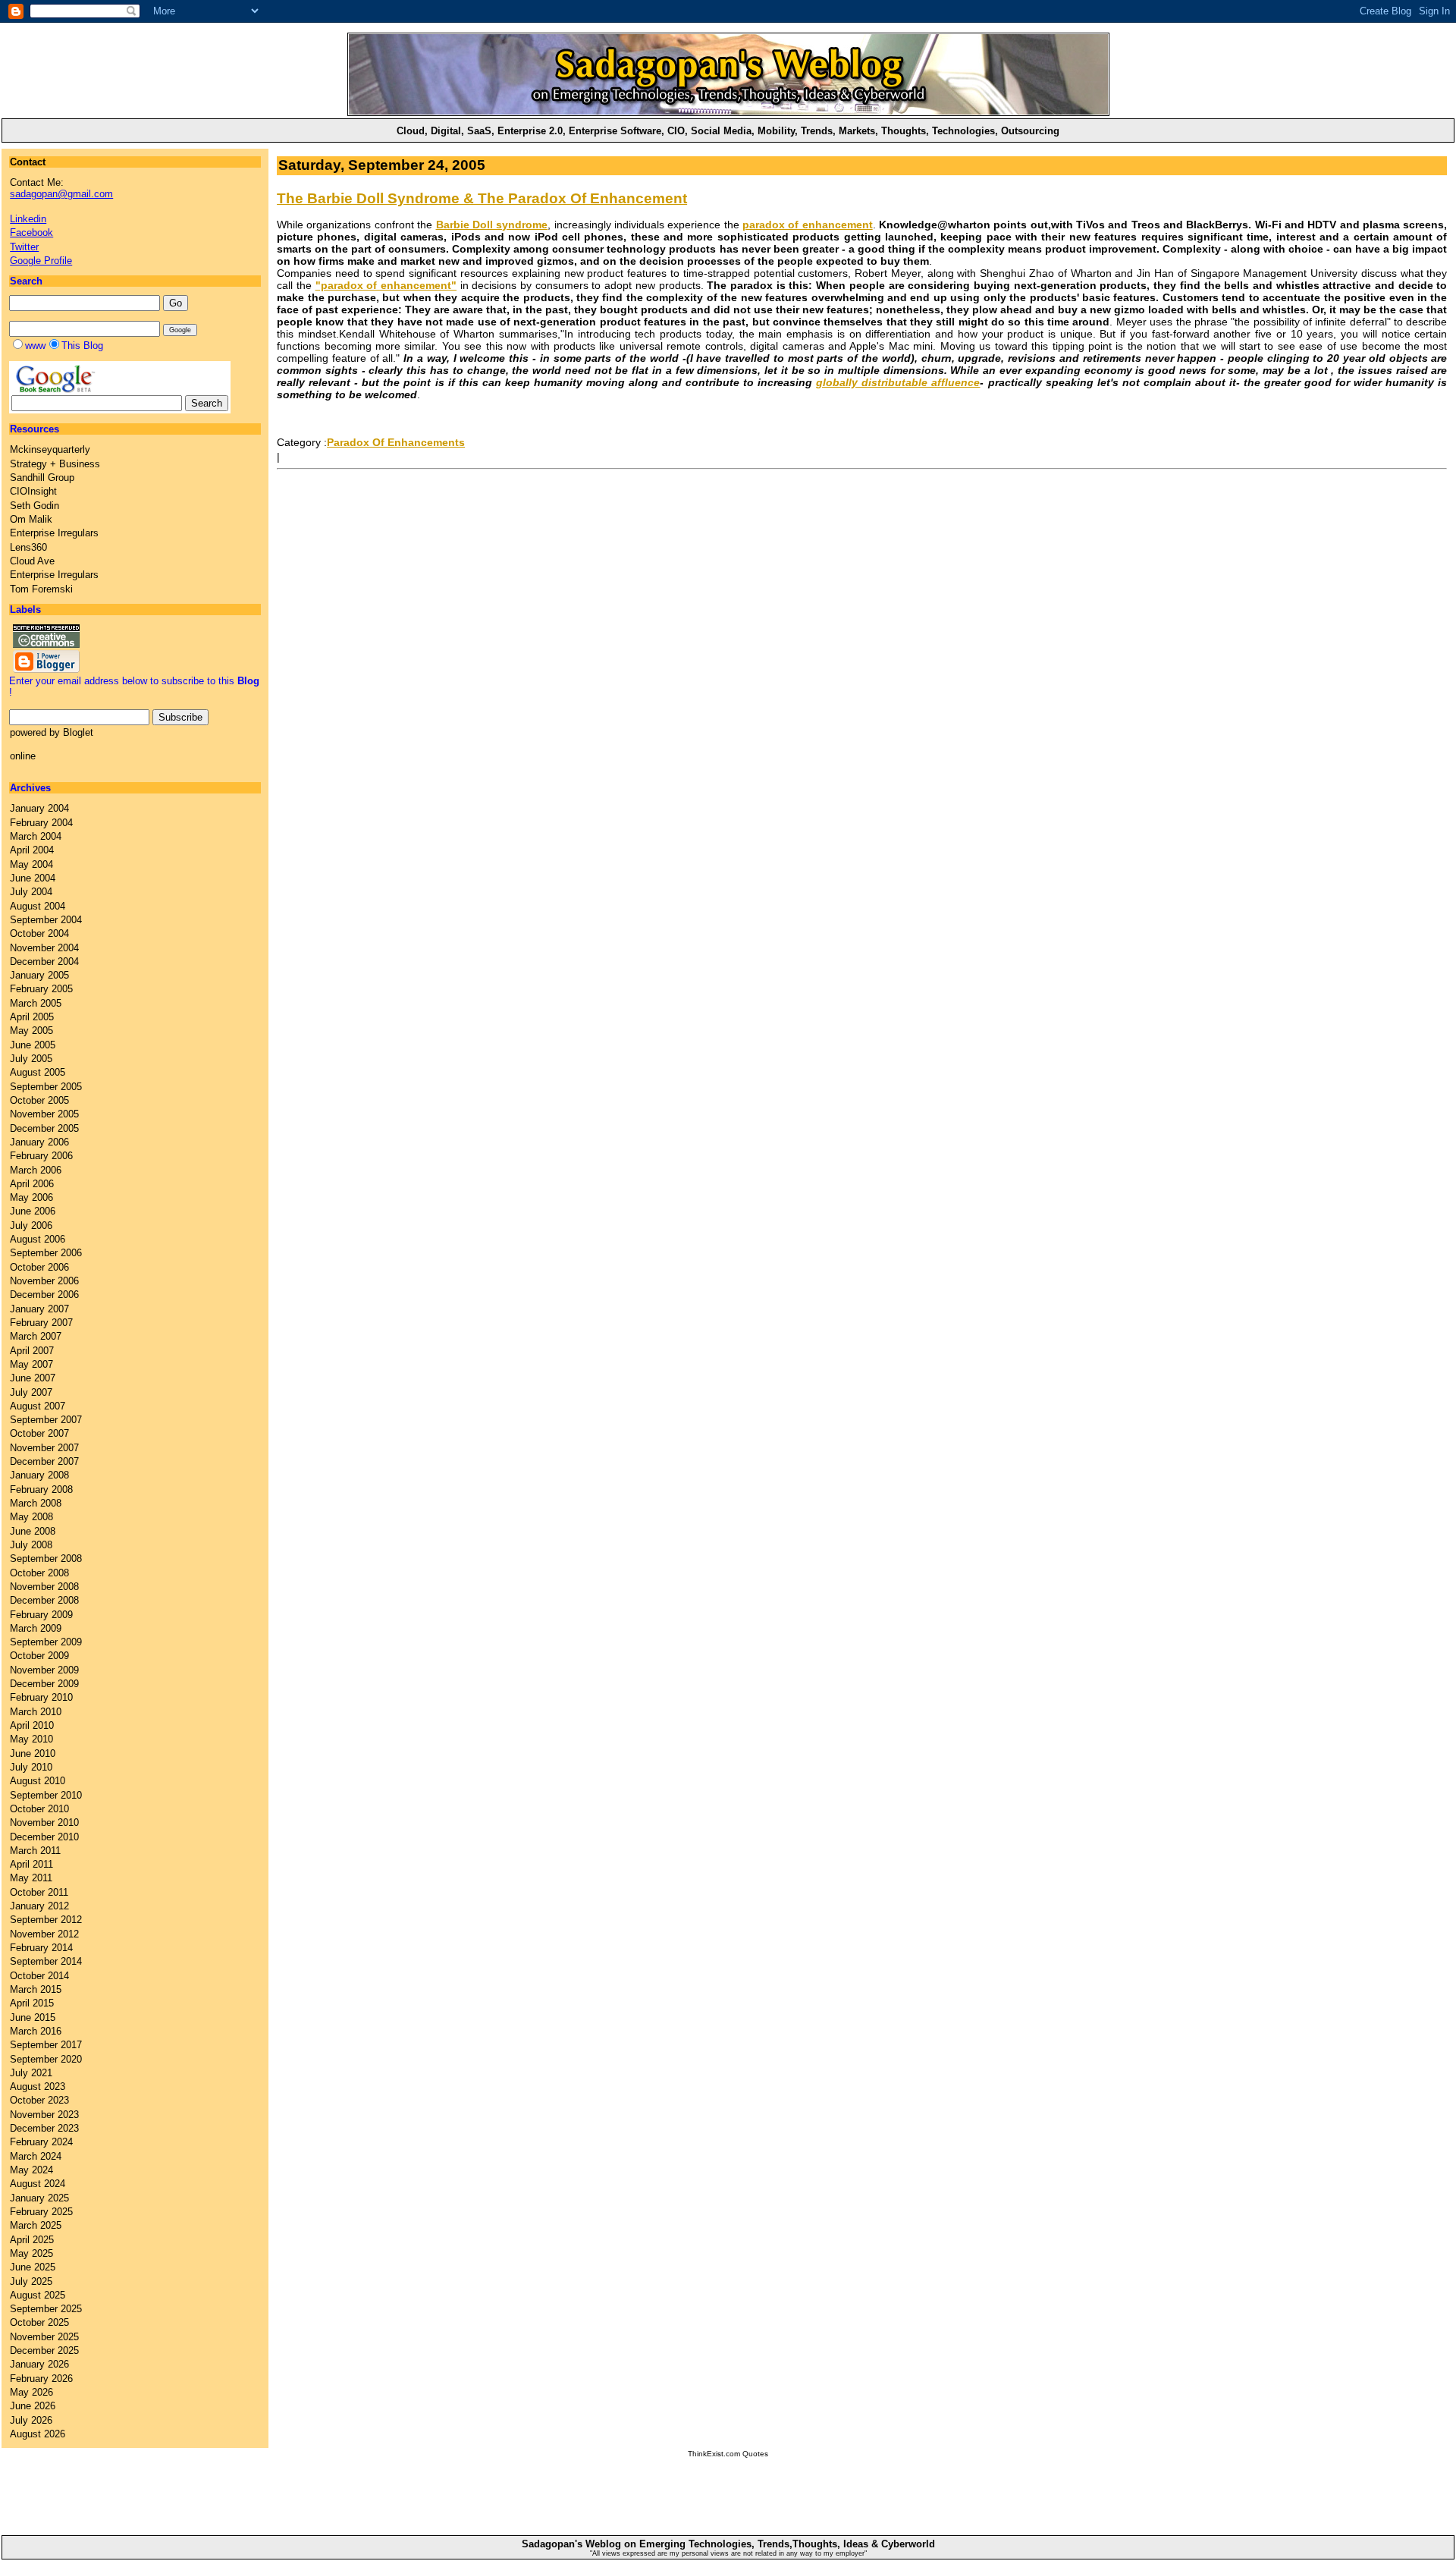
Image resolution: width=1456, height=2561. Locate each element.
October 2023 (39, 2100)
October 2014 (39, 1976)
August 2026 (38, 2434)
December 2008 (44, 1600)
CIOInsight (33, 491)
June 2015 (33, 2017)
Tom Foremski (41, 589)
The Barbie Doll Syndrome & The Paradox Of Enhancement (482, 198)
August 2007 (38, 1406)
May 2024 (31, 2170)
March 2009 (36, 1628)
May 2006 (31, 1197)
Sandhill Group (42, 478)
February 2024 (41, 2142)
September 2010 (46, 1795)
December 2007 (44, 1461)
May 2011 (31, 1878)
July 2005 (31, 1059)
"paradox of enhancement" (386, 285)
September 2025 (46, 2309)
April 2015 (32, 2003)
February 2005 (41, 989)
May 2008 (31, 1517)
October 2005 (39, 1100)
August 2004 (38, 906)
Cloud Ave (32, 561)
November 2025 (44, 2337)
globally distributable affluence (898, 382)
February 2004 (41, 823)
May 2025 (31, 2253)
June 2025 (33, 2267)
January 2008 (39, 1475)
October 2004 (39, 933)
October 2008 (39, 1573)
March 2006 (36, 1170)
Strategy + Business (55, 464)
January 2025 (39, 2198)
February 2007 (41, 1323)
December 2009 (44, 1684)
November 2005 (44, 1114)
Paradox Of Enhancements (396, 442)
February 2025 (41, 2212)
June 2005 (33, 1045)
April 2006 (32, 1184)
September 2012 (46, 1920)
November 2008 (44, 1587)
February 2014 (41, 1948)
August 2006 (38, 1239)
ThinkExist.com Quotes (728, 2454)
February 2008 (41, 1489)
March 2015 (36, 1989)
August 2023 (38, 2087)
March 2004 (36, 836)
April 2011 (31, 1864)
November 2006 (44, 1281)
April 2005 (32, 1017)
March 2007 (36, 1336)
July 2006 (31, 1226)
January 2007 (39, 1309)
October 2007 (39, 1433)
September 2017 (46, 2045)
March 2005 (36, 1003)
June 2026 (33, 2406)
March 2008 (36, 1503)
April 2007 (32, 1351)
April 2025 (32, 2240)
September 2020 (46, 2059)
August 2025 (38, 2295)
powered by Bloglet (52, 732)
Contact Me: (61, 188)
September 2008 (46, 1559)
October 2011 (39, 1892)
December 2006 (44, 1295)
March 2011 (35, 1851)
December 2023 (44, 2128)
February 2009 (41, 1615)
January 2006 (39, 1142)
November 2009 (44, 1670)
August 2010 (38, 1781)
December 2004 (44, 962)
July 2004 (31, 892)
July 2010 (31, 1767)
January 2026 (39, 2364)
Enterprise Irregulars (54, 533)
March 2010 (36, 1712)
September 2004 (46, 920)
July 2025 (31, 2281)
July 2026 (31, 2420)
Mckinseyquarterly (50, 449)
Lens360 (28, 547)
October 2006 (39, 1267)
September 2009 (46, 1642)
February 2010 (41, 1697)
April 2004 (32, 850)
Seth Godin (35, 506)
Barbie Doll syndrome (492, 225)
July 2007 (31, 1392)
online (23, 756)
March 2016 (36, 2031)
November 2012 (44, 1934)
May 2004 (31, 864)
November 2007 (44, 1448)
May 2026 (31, 2392)
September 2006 (46, 1253)
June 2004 (33, 878)
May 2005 (31, 1031)
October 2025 (39, 2322)
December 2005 (44, 1128)
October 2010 (39, 1809)
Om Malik (31, 519)
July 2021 (31, 2073)
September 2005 (46, 1087)
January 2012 (39, 1906)
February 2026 (41, 2379)
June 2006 (33, 1211)
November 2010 (44, 1823)
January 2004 (39, 808)
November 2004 (44, 948)
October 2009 (39, 1656)
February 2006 (41, 1156)
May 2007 (31, 1364)
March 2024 (36, 2156)
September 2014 (46, 1961)
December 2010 (44, 1837)
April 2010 (32, 1725)
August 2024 (38, 2184)
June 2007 (33, 1378)
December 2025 (44, 2350)
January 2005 (39, 975)
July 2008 (31, 1545)
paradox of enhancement (808, 225)
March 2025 (36, 2225)
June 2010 (33, 1753)
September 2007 (46, 1420)
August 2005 (38, 1072)
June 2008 (33, 1531)
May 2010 (31, 1739)
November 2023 (44, 2115)
